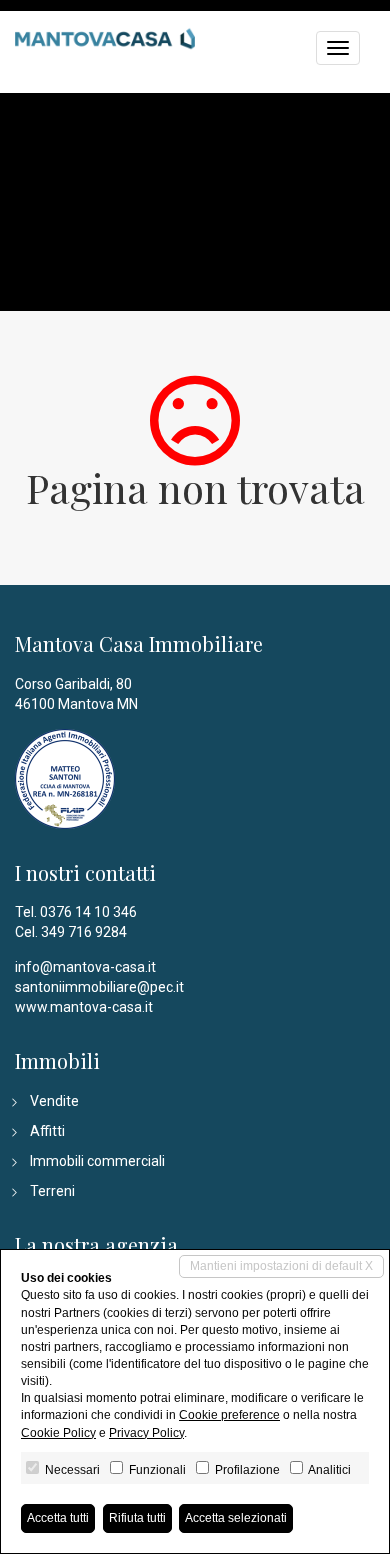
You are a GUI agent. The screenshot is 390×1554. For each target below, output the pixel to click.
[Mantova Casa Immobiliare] (105, 36)
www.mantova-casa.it (84, 1007)
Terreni (52, 1191)
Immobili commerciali (97, 1161)
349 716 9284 (84, 932)
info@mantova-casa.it (85, 967)
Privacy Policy (146, 1433)
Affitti (47, 1131)
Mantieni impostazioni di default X (281, 1266)
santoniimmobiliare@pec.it (99, 987)
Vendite (54, 1101)
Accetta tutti (58, 1518)
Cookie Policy (58, 1433)
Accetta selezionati (236, 1518)
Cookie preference (229, 1415)
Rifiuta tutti (137, 1518)
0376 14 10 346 (88, 912)
